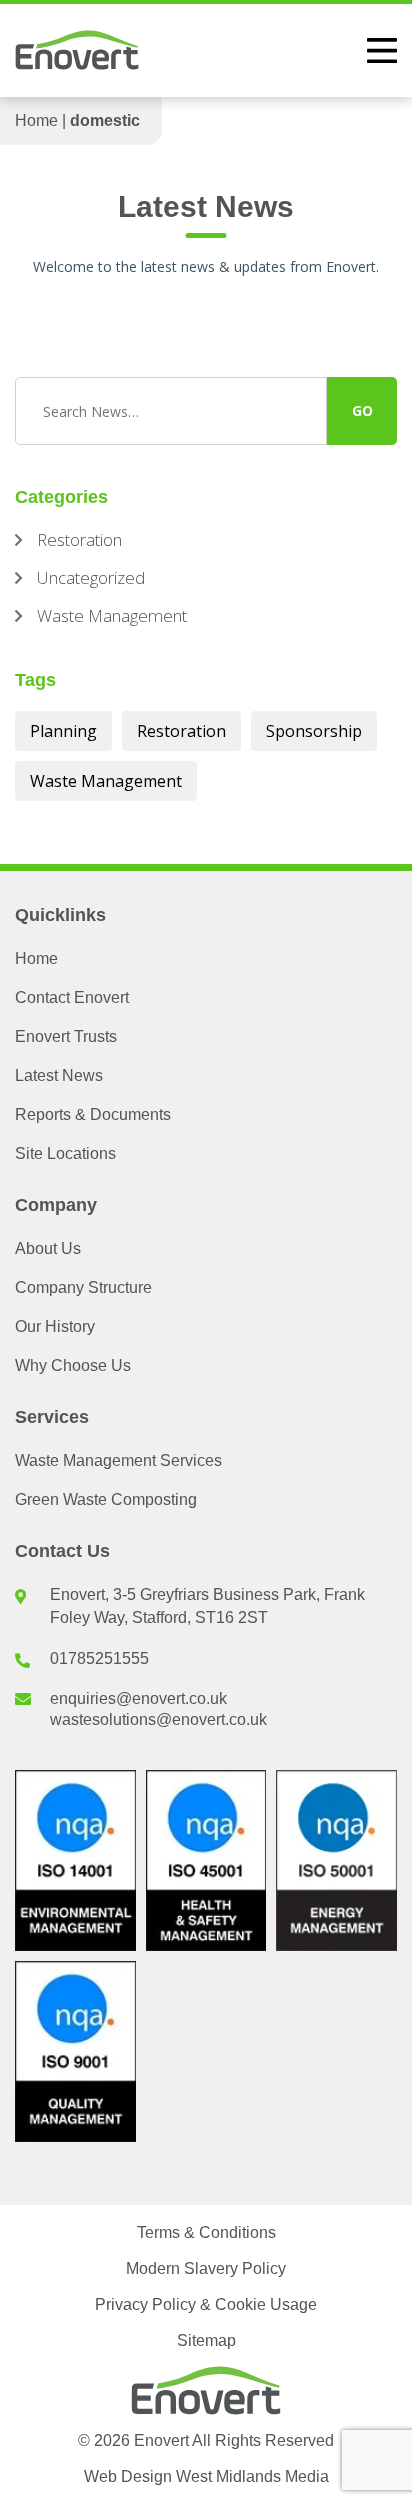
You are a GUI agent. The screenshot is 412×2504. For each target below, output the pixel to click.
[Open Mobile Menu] (382, 50)
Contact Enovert (72, 997)
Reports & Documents (93, 1114)
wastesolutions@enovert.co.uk (158, 1719)
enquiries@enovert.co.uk (138, 1698)
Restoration (181, 731)
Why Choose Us (73, 1365)
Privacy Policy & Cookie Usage (206, 2304)
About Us (48, 1248)
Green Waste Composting (106, 1499)
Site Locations (65, 1153)
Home (36, 120)
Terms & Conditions (206, 2232)
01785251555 (99, 1658)
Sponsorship (314, 731)
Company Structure (83, 1287)
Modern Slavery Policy (206, 2268)
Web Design (206, 2476)
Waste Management (106, 781)
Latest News (59, 1075)
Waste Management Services (118, 1460)
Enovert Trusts (66, 1036)
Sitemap (206, 2340)
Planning (63, 731)
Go (362, 410)
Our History (55, 1326)
